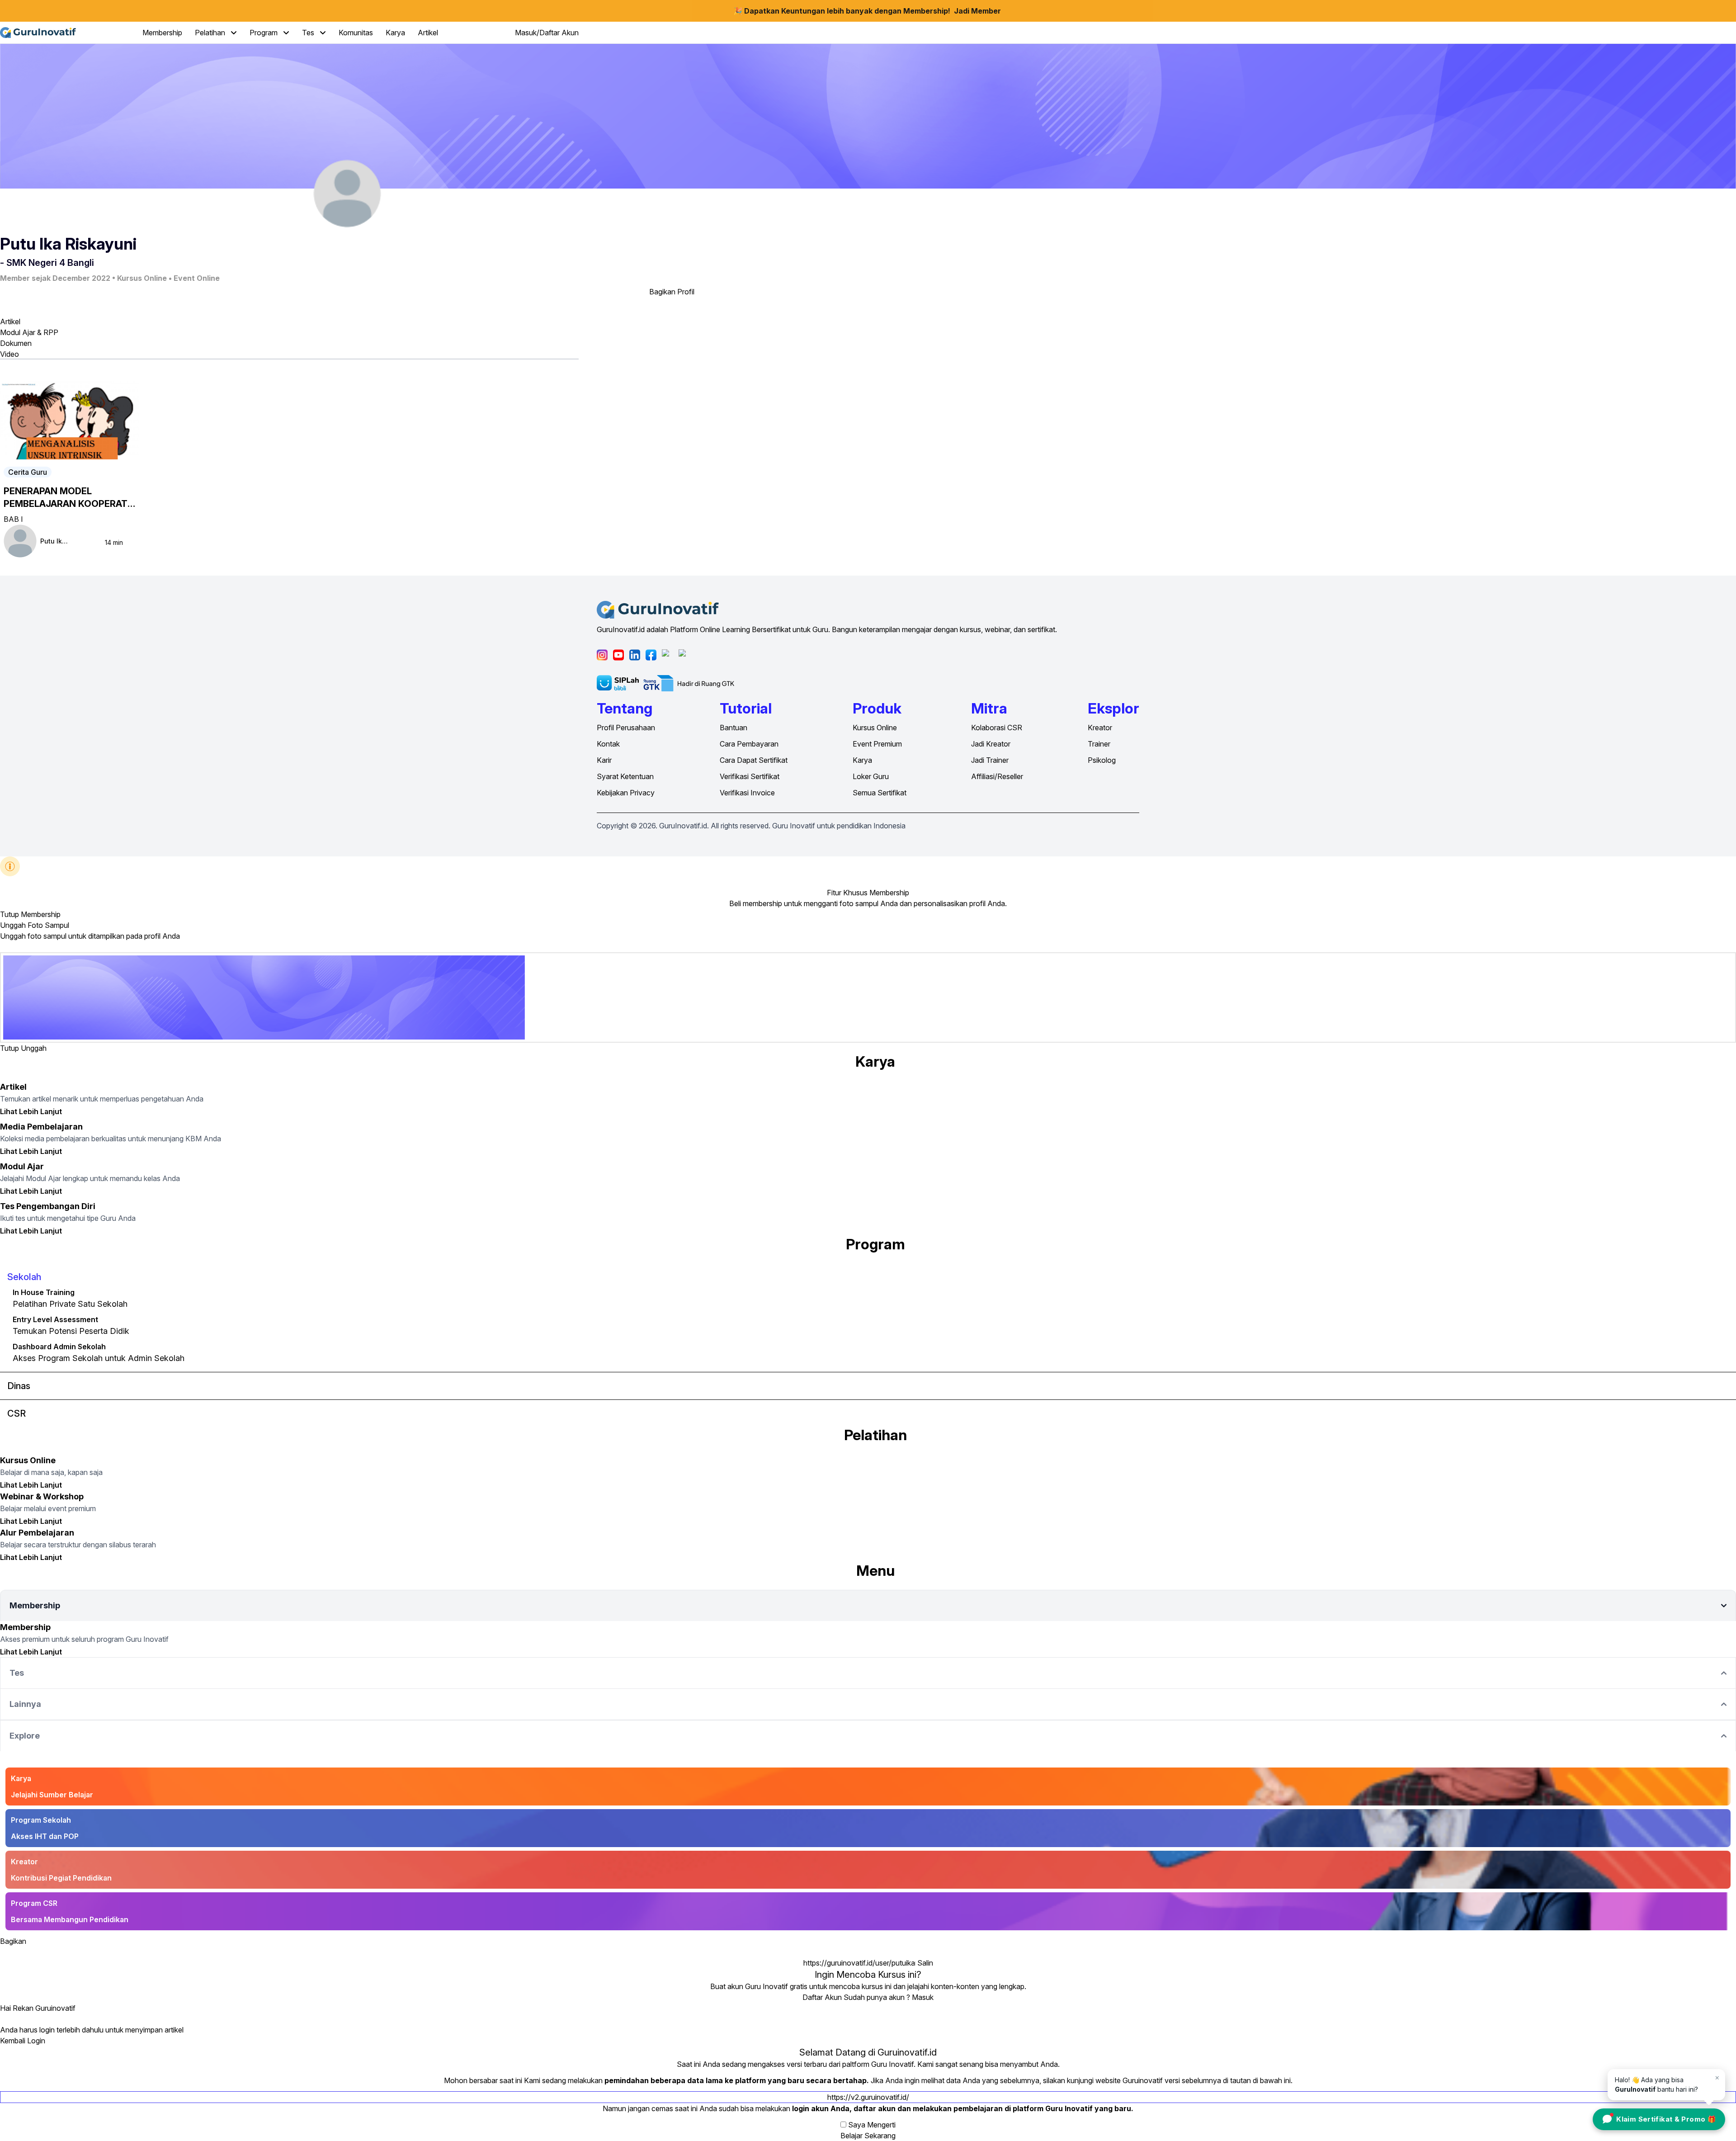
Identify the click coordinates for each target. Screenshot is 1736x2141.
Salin (925, 1963)
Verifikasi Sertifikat (750, 776)
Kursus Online (875, 728)
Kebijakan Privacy (626, 793)
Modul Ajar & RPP (29, 332)
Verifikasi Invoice (747, 793)
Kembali (13, 2041)
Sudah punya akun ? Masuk (889, 1997)
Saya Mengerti (872, 2125)
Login (36, 2041)
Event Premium (877, 744)
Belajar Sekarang (868, 2136)
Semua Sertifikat (880, 793)
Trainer (1099, 744)
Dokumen (16, 343)
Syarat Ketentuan (625, 776)
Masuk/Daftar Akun (547, 33)
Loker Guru (871, 776)
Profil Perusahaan (626, 728)
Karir (604, 760)
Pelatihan (211, 33)
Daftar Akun (822, 1997)
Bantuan (734, 728)
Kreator (1100, 728)
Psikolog (1102, 760)
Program (264, 33)
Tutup (9, 914)
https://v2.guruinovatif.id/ (868, 2097)
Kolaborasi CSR (997, 728)
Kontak (608, 744)
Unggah (34, 1048)
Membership (162, 33)
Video (9, 354)
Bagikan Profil (672, 292)
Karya (395, 33)
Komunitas (356, 33)
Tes (309, 33)
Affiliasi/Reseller (997, 776)
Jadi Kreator (991, 744)
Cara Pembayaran (749, 744)
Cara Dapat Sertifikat (754, 760)
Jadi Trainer (990, 760)
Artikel (428, 33)
